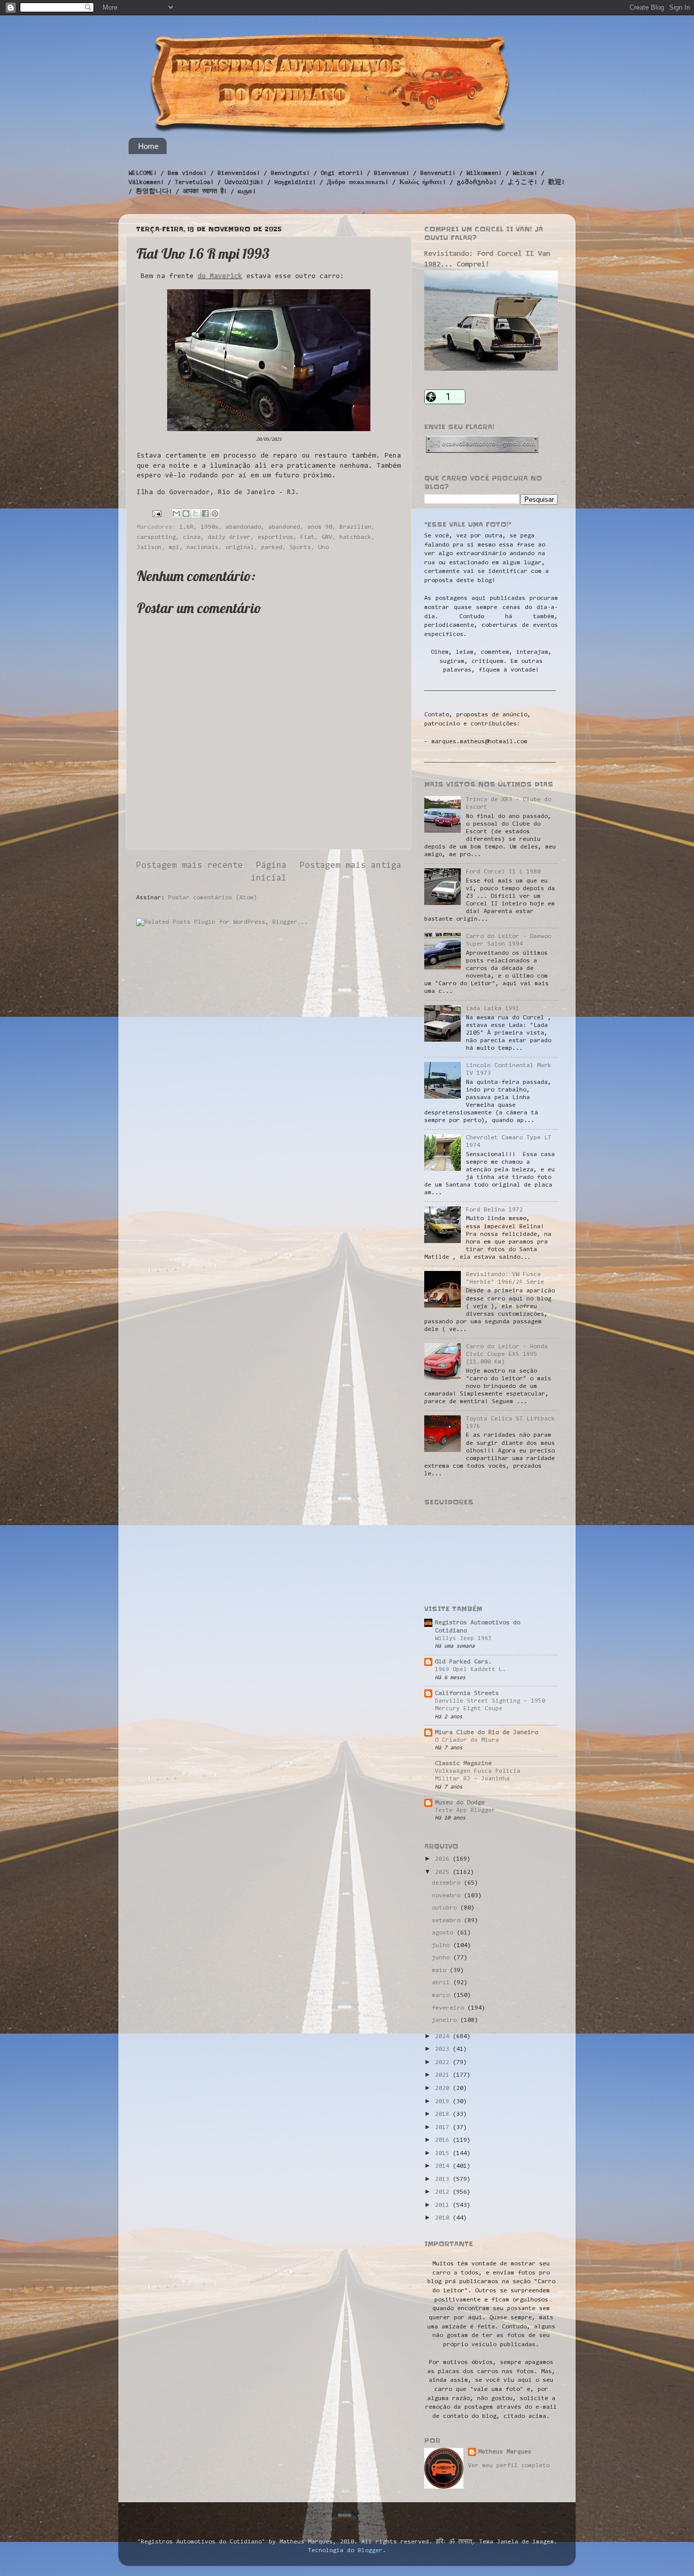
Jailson (149, 548)
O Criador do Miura (467, 1740)
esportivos (275, 537)
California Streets (467, 1693)
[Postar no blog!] (186, 513)
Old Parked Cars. (463, 1662)
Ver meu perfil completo (509, 2466)
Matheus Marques (505, 2452)
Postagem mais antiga (351, 866)
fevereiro (450, 2008)
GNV (327, 537)
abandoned (284, 527)
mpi (174, 548)
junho (443, 1958)
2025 (444, 1872)
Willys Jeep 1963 (463, 1639)
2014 (444, 2166)
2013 (444, 2179)
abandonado (243, 527)
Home (148, 146)
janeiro (446, 2020)
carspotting (156, 537)
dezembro (448, 1883)
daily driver (229, 537)
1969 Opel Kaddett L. (470, 1670)
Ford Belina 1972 (494, 1210)
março (443, 1995)
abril (443, 1983)
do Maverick (220, 277)
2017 (444, 2128)
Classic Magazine (463, 1764)
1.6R (186, 527)
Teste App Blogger (465, 1810)
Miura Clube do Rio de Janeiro (486, 1733)
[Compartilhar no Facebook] (205, 513)
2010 (444, 2218)
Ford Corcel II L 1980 (503, 872)
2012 (444, 2192)
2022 (444, 2063)
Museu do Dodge (460, 1803)
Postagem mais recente (190, 866)
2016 (444, 2140)
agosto (444, 1933)
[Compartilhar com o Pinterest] (215, 513)
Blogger (370, 2551)
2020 (444, 2088)
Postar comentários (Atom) (213, 898)
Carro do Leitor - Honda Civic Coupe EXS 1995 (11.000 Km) (507, 1354)
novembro (448, 1896)
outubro (446, 1908)
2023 (444, 2049)
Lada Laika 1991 (493, 1009)
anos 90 (320, 527)
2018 (444, 2114)
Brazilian (355, 527)
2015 (444, 2154)
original (240, 548)
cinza (192, 537)
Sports (300, 548)
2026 (444, 1859)
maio (441, 1971)
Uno (323, 548)
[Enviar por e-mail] (176, 513)
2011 (444, 2205)
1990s (210, 527)
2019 (444, 2102)
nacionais (202, 548)
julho (443, 1946)
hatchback (355, 537)
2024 (444, 2037)
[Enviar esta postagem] (157, 513)
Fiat (307, 537)
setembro (448, 1921)
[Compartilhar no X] (196, 513)
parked (272, 548)
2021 (444, 2075)
